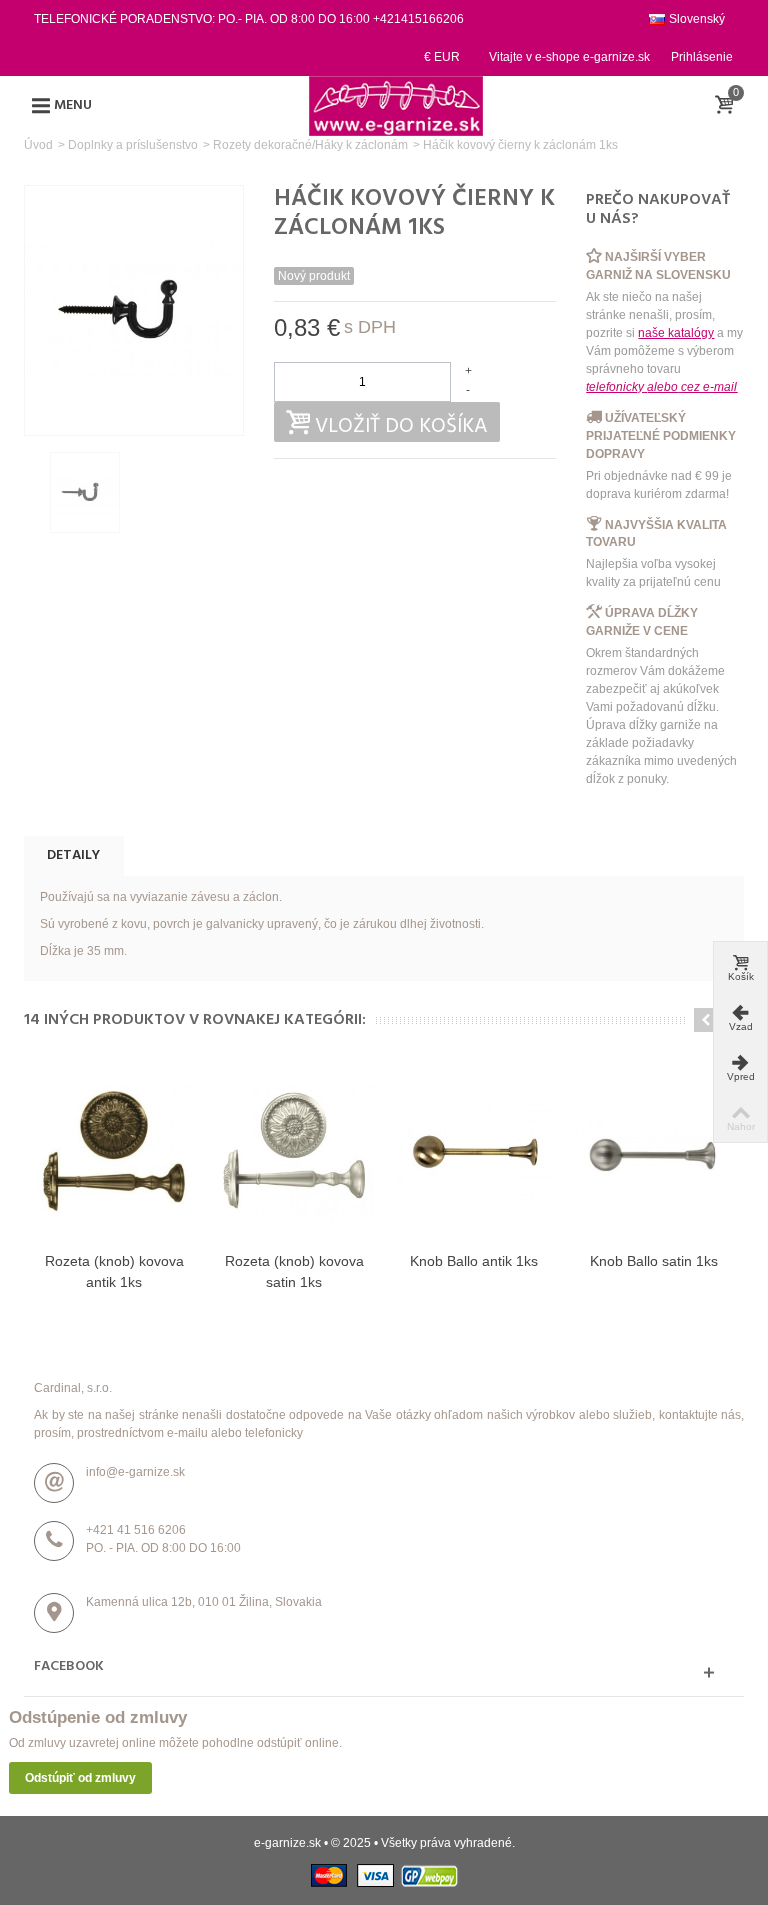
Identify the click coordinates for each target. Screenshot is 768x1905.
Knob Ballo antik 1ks (474, 1261)
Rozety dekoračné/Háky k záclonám (310, 145)
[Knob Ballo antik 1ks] (474, 1153)
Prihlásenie (702, 57)
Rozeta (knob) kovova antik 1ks (114, 1271)
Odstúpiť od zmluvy (80, 1778)
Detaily (73, 855)
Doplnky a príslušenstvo (133, 145)
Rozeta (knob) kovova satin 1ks (294, 1271)
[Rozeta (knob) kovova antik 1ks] (114, 1153)
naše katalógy (676, 333)
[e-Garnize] (396, 105)
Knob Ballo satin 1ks (654, 1261)
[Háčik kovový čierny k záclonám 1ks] (85, 492)
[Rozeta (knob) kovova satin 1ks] (294, 1153)
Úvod (38, 145)
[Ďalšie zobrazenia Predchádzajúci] (34, 493)
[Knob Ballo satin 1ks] (654, 1153)
